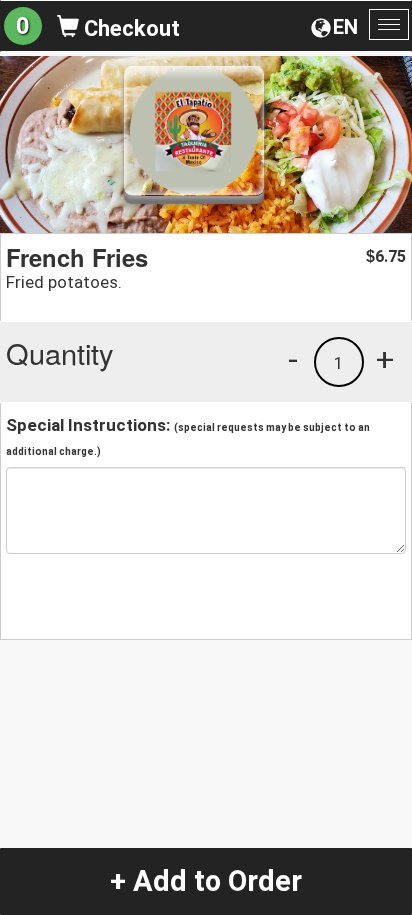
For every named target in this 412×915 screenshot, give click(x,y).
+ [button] (385, 359)
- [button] (293, 359)
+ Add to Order (206, 881)
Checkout (129, 28)
